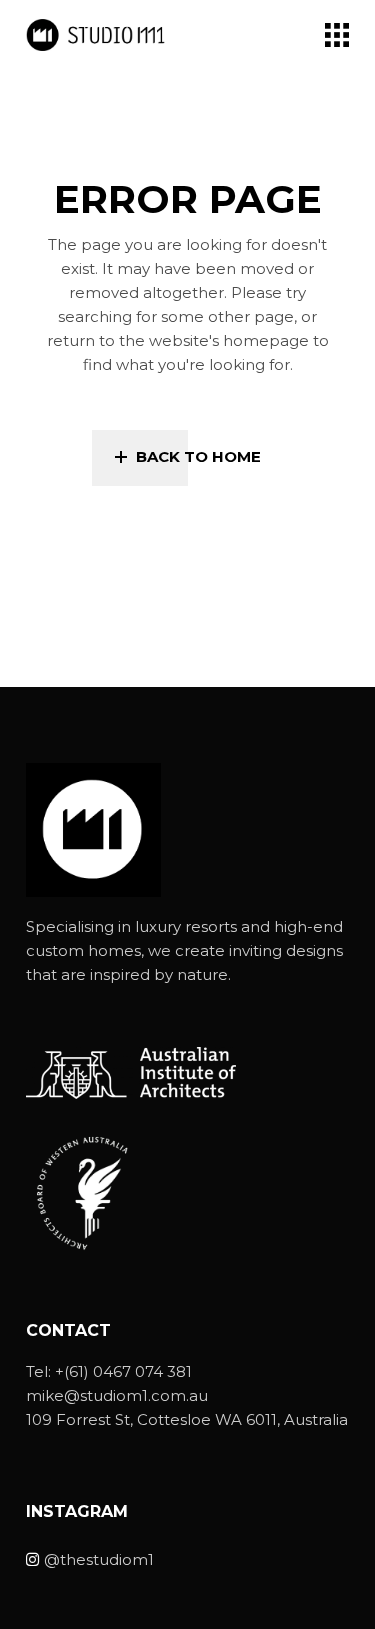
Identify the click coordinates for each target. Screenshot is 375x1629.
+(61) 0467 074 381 (123, 1371)
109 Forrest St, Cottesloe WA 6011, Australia (187, 1419)
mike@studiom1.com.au (117, 1395)
